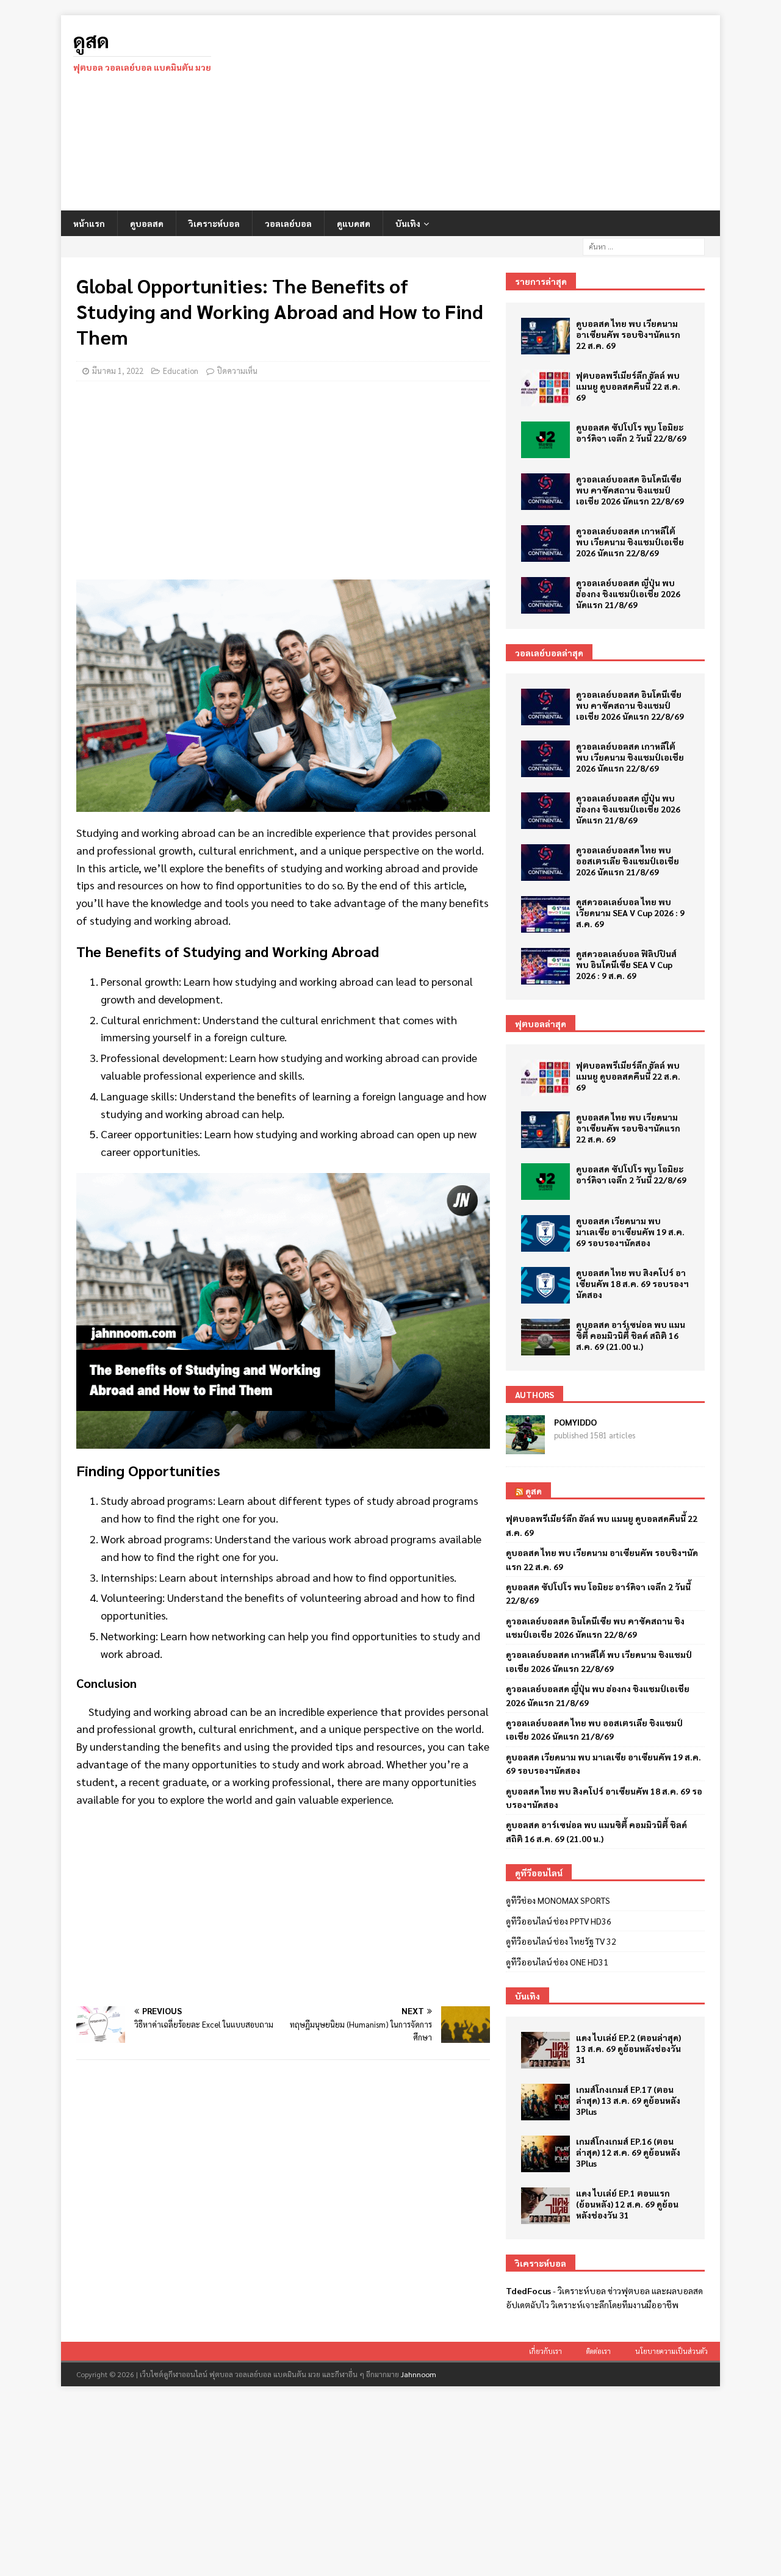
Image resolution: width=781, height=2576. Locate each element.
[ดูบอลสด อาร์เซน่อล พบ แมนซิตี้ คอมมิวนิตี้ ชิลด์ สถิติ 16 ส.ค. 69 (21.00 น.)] (545, 1337)
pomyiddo (575, 1422)
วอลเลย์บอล (288, 223)
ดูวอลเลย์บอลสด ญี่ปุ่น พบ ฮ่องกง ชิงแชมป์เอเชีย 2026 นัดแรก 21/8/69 (628, 594)
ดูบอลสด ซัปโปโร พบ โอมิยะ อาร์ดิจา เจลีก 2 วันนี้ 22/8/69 (631, 432)
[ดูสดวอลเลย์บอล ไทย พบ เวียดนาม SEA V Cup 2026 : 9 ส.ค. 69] (545, 914)
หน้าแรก (89, 223)
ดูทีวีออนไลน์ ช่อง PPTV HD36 (559, 1921)
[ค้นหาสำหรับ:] (644, 245)
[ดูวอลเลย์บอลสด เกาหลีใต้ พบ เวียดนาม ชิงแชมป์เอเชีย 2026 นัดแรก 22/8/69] (545, 544)
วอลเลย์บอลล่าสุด (549, 653)
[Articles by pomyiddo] (525, 1448)
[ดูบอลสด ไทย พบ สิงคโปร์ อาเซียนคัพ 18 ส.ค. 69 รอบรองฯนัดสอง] (545, 1285)
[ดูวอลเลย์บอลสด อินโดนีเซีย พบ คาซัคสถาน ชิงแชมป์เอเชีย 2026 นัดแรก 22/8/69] (545, 492)
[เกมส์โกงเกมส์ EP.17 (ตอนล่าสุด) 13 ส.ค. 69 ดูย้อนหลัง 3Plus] (545, 2102)
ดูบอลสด (147, 223)
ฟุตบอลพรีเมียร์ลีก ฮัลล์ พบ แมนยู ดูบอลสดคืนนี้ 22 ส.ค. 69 (628, 386)
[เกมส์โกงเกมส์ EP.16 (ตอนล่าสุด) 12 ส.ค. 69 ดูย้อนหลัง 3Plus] (545, 2154)
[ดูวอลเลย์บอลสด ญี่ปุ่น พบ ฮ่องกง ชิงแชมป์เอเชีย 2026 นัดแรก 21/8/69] (545, 595)
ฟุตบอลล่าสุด (541, 1024)
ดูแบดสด (354, 223)
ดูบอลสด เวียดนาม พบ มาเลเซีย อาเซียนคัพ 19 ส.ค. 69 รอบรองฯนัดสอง (630, 1232)
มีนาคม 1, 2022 (118, 371)
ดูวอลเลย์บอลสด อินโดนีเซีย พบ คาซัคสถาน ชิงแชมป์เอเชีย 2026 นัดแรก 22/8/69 (630, 490)
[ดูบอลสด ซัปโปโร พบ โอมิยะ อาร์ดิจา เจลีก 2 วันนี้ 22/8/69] (545, 440)
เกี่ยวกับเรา (545, 2351)
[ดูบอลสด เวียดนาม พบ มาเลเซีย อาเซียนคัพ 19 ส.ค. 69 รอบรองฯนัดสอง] (545, 1233)
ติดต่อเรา (599, 2351)
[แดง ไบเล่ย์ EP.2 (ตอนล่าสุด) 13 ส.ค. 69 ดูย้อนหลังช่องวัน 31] (545, 2050)
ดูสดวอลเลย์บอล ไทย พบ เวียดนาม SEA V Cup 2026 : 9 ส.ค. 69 (630, 913)
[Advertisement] (497, 113)
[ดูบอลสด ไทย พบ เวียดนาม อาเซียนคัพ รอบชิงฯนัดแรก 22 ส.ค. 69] (545, 336)
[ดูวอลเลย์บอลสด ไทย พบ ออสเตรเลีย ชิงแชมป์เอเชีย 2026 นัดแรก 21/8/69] (545, 863)
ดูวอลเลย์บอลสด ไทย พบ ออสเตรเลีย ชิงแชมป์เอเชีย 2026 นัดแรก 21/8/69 (628, 861)
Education (181, 371)
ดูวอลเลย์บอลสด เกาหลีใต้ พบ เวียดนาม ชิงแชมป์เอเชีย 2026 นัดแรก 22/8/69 (630, 542)
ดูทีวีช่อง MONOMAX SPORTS (558, 1900)
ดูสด (534, 1491)
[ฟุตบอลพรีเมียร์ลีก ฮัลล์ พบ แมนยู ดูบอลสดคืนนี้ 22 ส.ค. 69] (545, 388)
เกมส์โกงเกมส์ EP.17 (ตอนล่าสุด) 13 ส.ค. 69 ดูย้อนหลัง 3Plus (628, 2100)
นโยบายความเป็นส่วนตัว (671, 2351)
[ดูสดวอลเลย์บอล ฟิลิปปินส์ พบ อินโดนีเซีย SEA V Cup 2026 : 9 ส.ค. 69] (545, 966)
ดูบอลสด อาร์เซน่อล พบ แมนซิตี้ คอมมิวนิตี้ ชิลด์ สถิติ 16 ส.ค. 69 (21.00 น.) (631, 1335)
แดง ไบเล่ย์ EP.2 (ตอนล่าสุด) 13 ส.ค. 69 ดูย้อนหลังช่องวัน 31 (628, 2048)
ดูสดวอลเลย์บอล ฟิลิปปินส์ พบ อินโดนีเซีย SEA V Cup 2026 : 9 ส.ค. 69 (626, 964)
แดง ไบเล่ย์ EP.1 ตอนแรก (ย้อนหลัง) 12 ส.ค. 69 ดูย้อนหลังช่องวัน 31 (627, 2204)
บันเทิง (408, 223)
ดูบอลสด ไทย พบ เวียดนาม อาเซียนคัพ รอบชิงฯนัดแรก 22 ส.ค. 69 (628, 334)
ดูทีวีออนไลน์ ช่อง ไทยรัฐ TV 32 (561, 1941)
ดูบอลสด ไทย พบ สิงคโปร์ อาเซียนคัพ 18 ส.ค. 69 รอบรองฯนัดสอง (632, 1283)
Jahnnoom (419, 2374)
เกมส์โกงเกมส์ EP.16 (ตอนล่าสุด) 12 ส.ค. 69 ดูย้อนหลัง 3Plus (628, 2152)
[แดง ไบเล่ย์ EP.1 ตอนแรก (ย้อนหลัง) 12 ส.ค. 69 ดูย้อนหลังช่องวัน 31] (545, 2206)
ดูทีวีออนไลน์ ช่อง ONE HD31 (557, 1962)
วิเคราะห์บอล (214, 223)
